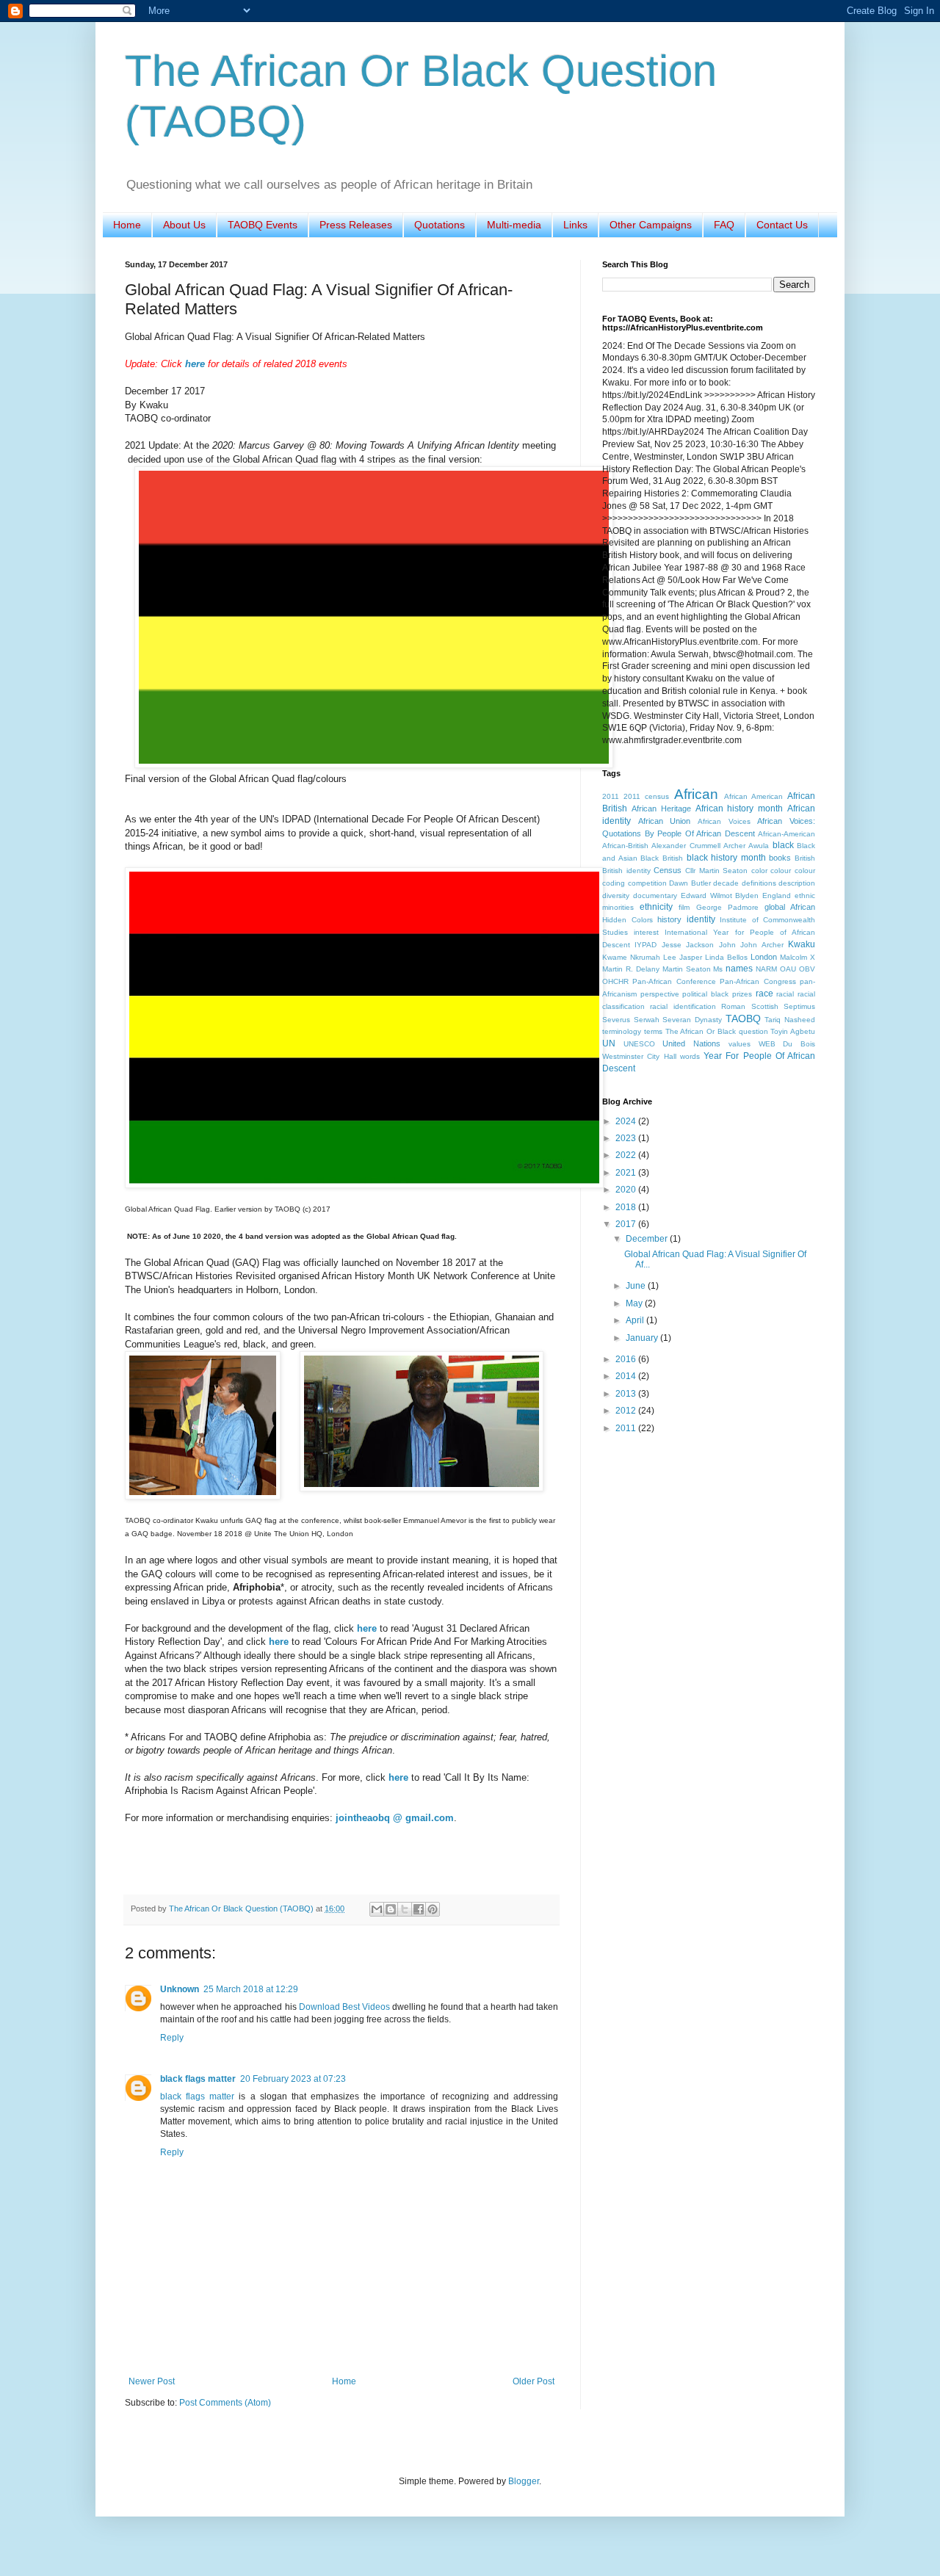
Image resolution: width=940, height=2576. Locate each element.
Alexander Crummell (686, 846)
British (805, 858)
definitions (759, 883)
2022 (627, 1155)
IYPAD (646, 945)
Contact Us (782, 225)
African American (753, 796)
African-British (625, 846)
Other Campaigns (651, 225)
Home (127, 225)
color (759, 871)
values (740, 1044)
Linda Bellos (726, 957)
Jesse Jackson (688, 945)
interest (646, 932)
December (648, 1239)
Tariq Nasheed (790, 1020)
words (690, 1056)
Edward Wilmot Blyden (720, 896)
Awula (759, 846)
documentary (655, 896)
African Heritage (661, 808)
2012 (627, 1411)
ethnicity (656, 907)
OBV (807, 969)
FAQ (724, 225)
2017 (627, 1224)
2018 (627, 1207)
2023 (627, 1138)
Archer (734, 846)
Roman (733, 1006)
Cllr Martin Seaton (716, 871)
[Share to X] (405, 1909)
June (637, 1286)
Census (668, 870)
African (696, 794)
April (636, 1320)
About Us (184, 225)
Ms (718, 969)
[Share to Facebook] (419, 1909)
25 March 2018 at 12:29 (251, 1989)
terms (653, 1031)
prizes (742, 994)
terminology (622, 1031)
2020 (627, 1190)
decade (726, 883)
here (195, 364)
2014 (627, 1376)
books (780, 858)
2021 (627, 1173)
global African (790, 907)
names (739, 969)
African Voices (724, 821)
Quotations (440, 225)
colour (781, 871)
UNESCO (639, 1044)
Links (575, 225)
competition (647, 883)
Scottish (765, 1006)
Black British (662, 858)
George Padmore (727, 907)
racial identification (683, 1006)
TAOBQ (743, 1019)
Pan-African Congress (758, 981)
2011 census (646, 796)
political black (705, 994)
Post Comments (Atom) (225, 2403)
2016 (627, 1359)
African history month (740, 808)
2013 (627, 1394)
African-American (787, 834)
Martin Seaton (687, 969)
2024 (627, 1121)
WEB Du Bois (787, 1044)
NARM (766, 969)
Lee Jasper (683, 957)
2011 (611, 796)
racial (785, 994)
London (764, 957)
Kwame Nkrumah (631, 957)
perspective (660, 994)
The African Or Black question (717, 1031)
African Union (665, 821)
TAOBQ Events (263, 225)
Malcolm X (798, 957)
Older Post (534, 2381)
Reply (172, 2038)
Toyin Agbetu (793, 1031)
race (764, 994)
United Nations (691, 1043)
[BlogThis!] (391, 1909)
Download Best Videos (346, 2007)
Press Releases (356, 225)
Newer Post (152, 2381)
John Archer (762, 945)
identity (701, 919)
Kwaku (802, 944)
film (684, 907)
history (669, 919)
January (643, 1338)
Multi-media (514, 225)
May (635, 1303)
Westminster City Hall (639, 1056)
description (797, 883)
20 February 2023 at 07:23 (293, 2079)
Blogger (524, 2481)
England (777, 896)
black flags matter (198, 2079)
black (783, 845)
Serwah (647, 1020)
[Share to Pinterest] (433, 1909)
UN (609, 1043)
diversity (616, 896)
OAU (788, 969)
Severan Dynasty (692, 1020)
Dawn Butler (690, 883)
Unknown (180, 1989)
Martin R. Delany (631, 969)
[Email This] (377, 1909)
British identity (626, 871)
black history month (726, 858)
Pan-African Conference (674, 981)
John (727, 945)
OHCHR (615, 981)
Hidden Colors (628, 920)
